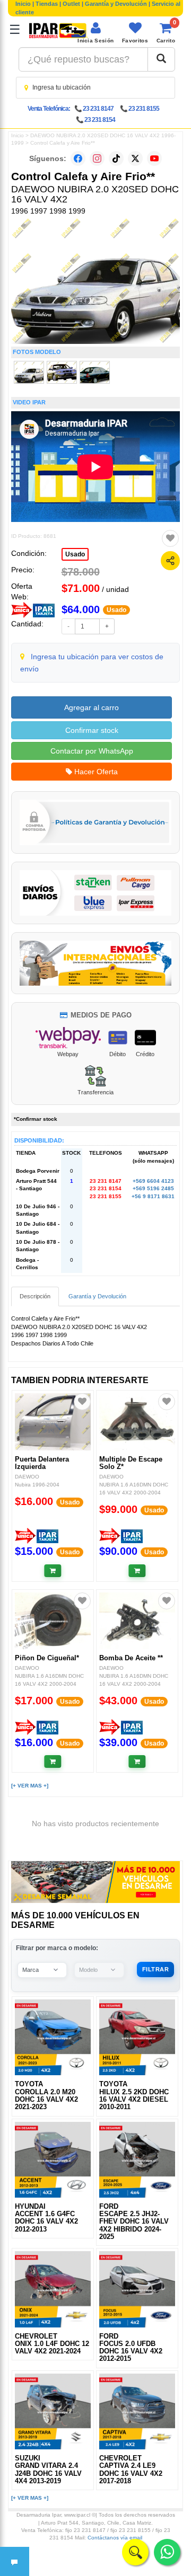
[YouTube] (154, 158)
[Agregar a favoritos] (170, 538)
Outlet (71, 4)
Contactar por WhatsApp (92, 751)
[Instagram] (97, 158)
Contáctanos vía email (115, 2538)
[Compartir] (170, 561)
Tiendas (47, 4)
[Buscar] (161, 59)
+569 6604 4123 (153, 1181)
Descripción (35, 1296)
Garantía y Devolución (116, 4)
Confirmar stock (92, 730)
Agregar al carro (92, 707)
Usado (75, 554)
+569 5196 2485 (153, 1188)
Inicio (23, 4)
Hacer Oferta (95, 772)
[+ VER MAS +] (30, 1786)
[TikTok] (116, 158)
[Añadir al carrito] (53, 1571)
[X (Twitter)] (135, 158)
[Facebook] (78, 158)
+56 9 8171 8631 (153, 1196)
